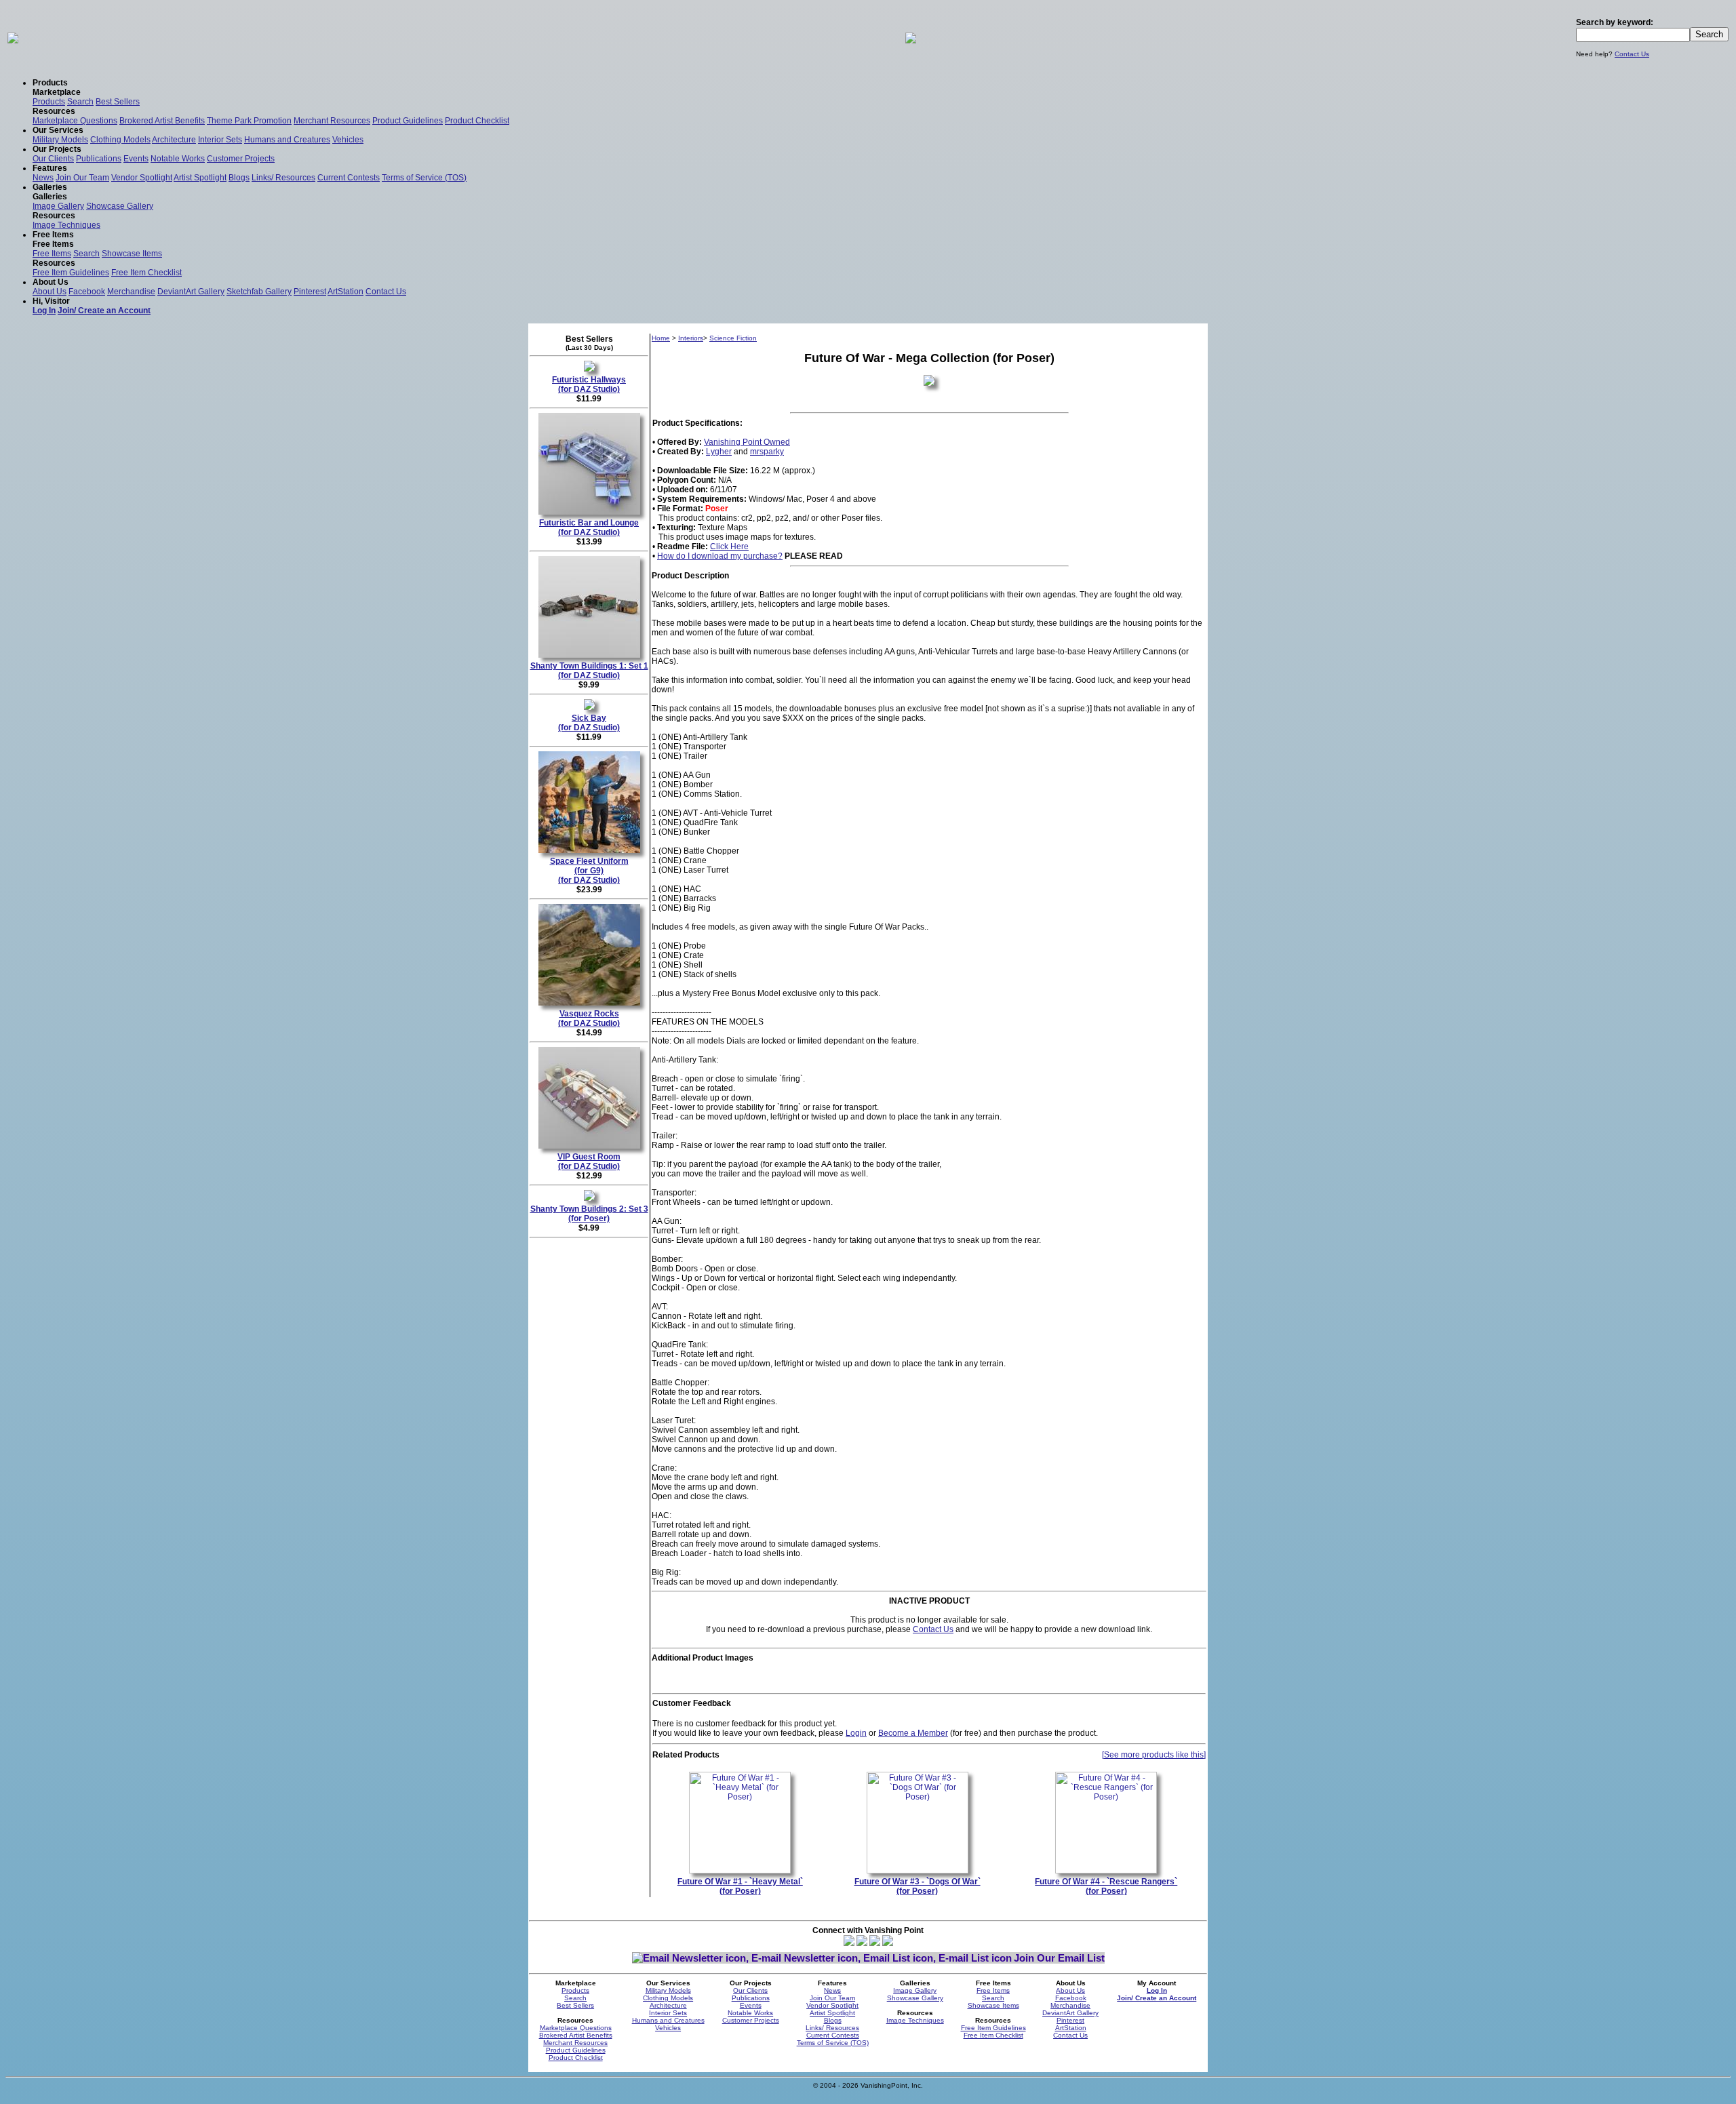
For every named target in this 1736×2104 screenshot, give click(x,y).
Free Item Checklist (146, 273)
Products (49, 102)
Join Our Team (82, 178)
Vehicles (348, 140)
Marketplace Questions (75, 121)
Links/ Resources (283, 178)
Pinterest (310, 292)
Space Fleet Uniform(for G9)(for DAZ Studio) (589, 871)
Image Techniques (66, 225)
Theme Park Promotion (249, 121)
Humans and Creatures (287, 140)
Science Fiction (733, 338)
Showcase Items (132, 254)
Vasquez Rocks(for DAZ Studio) (589, 1018)
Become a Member (913, 1733)
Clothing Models (120, 140)
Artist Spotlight (200, 178)
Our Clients (53, 159)
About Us (50, 292)
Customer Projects (241, 159)
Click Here (729, 547)
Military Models (60, 140)
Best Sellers (118, 102)
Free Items (52, 254)
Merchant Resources (332, 121)
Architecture (174, 140)
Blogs (239, 178)
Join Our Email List (1059, 1958)
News (43, 178)
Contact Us (1632, 54)
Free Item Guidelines (71, 273)
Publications (99, 159)
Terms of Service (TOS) (424, 178)
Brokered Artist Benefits (162, 121)
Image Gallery (58, 206)
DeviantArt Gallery (191, 292)
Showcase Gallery (120, 206)
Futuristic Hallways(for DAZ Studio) (589, 384)
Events (136, 159)
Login (856, 1733)
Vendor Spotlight (142, 178)
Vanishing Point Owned (747, 442)
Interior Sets (220, 140)
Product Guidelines (408, 121)
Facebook (87, 292)
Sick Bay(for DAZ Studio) (589, 723)
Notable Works (178, 159)
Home (661, 338)
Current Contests (349, 178)
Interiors (691, 338)
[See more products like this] (1154, 1755)
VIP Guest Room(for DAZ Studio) (589, 1162)
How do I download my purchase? (720, 556)
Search (80, 102)
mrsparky (767, 452)
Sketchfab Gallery (259, 292)
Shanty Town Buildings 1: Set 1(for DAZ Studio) (589, 671)
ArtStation (346, 292)
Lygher (719, 452)
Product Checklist (477, 121)
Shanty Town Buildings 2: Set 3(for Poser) (589, 1214)
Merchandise (131, 292)
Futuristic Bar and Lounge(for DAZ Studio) (589, 528)
